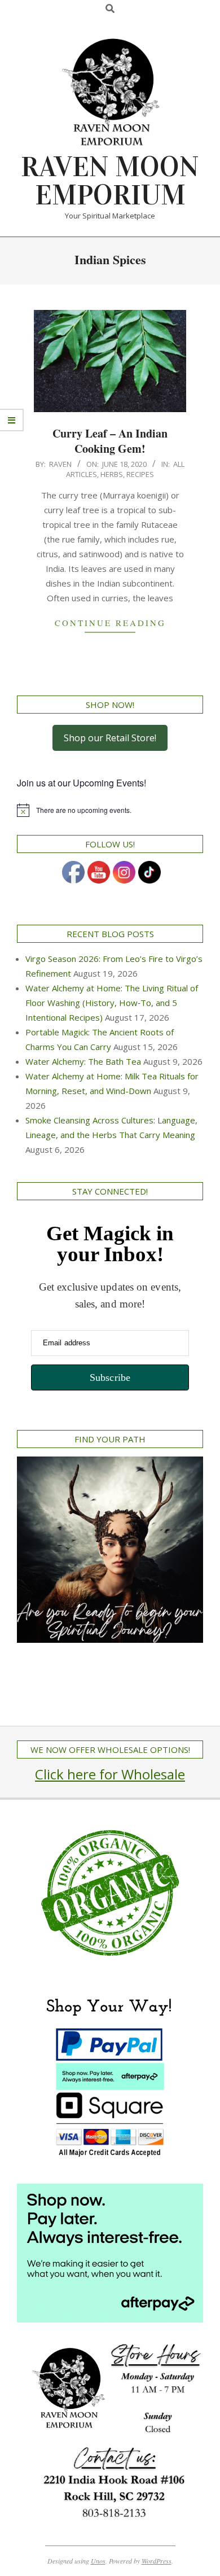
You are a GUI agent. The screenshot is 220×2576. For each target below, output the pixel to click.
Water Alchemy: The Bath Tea (83, 1061)
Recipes (140, 474)
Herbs (112, 474)
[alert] (110, 810)
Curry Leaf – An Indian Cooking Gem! (110, 441)
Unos (98, 2561)
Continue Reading (110, 623)
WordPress (157, 2561)
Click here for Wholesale (110, 1774)
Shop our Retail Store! (110, 738)
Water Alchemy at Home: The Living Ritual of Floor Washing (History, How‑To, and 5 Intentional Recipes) (112, 1003)
